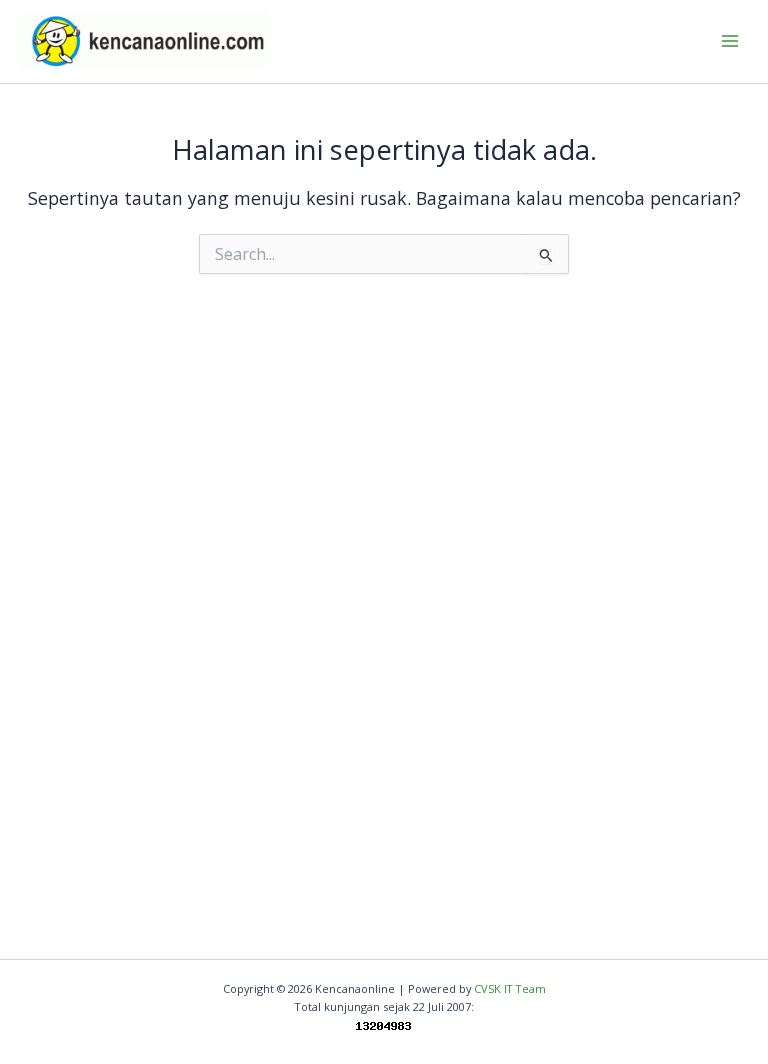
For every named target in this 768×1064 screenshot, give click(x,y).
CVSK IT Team (510, 988)
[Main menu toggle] (729, 41)
